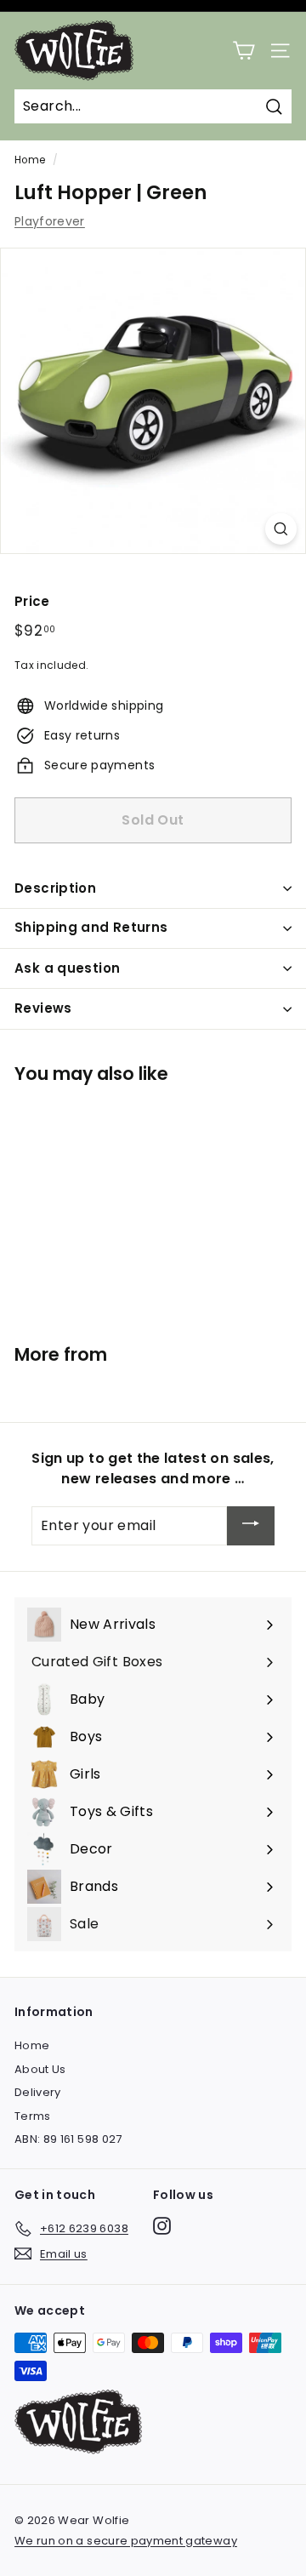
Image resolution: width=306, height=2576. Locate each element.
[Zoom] (281, 529)
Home (30, 160)
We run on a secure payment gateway (126, 2541)
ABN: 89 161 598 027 (68, 2139)
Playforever (50, 221)
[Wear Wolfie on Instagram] (162, 2226)
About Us (40, 2069)
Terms (33, 2116)
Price (32, 601)
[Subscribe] (251, 1526)
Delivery (38, 2092)
